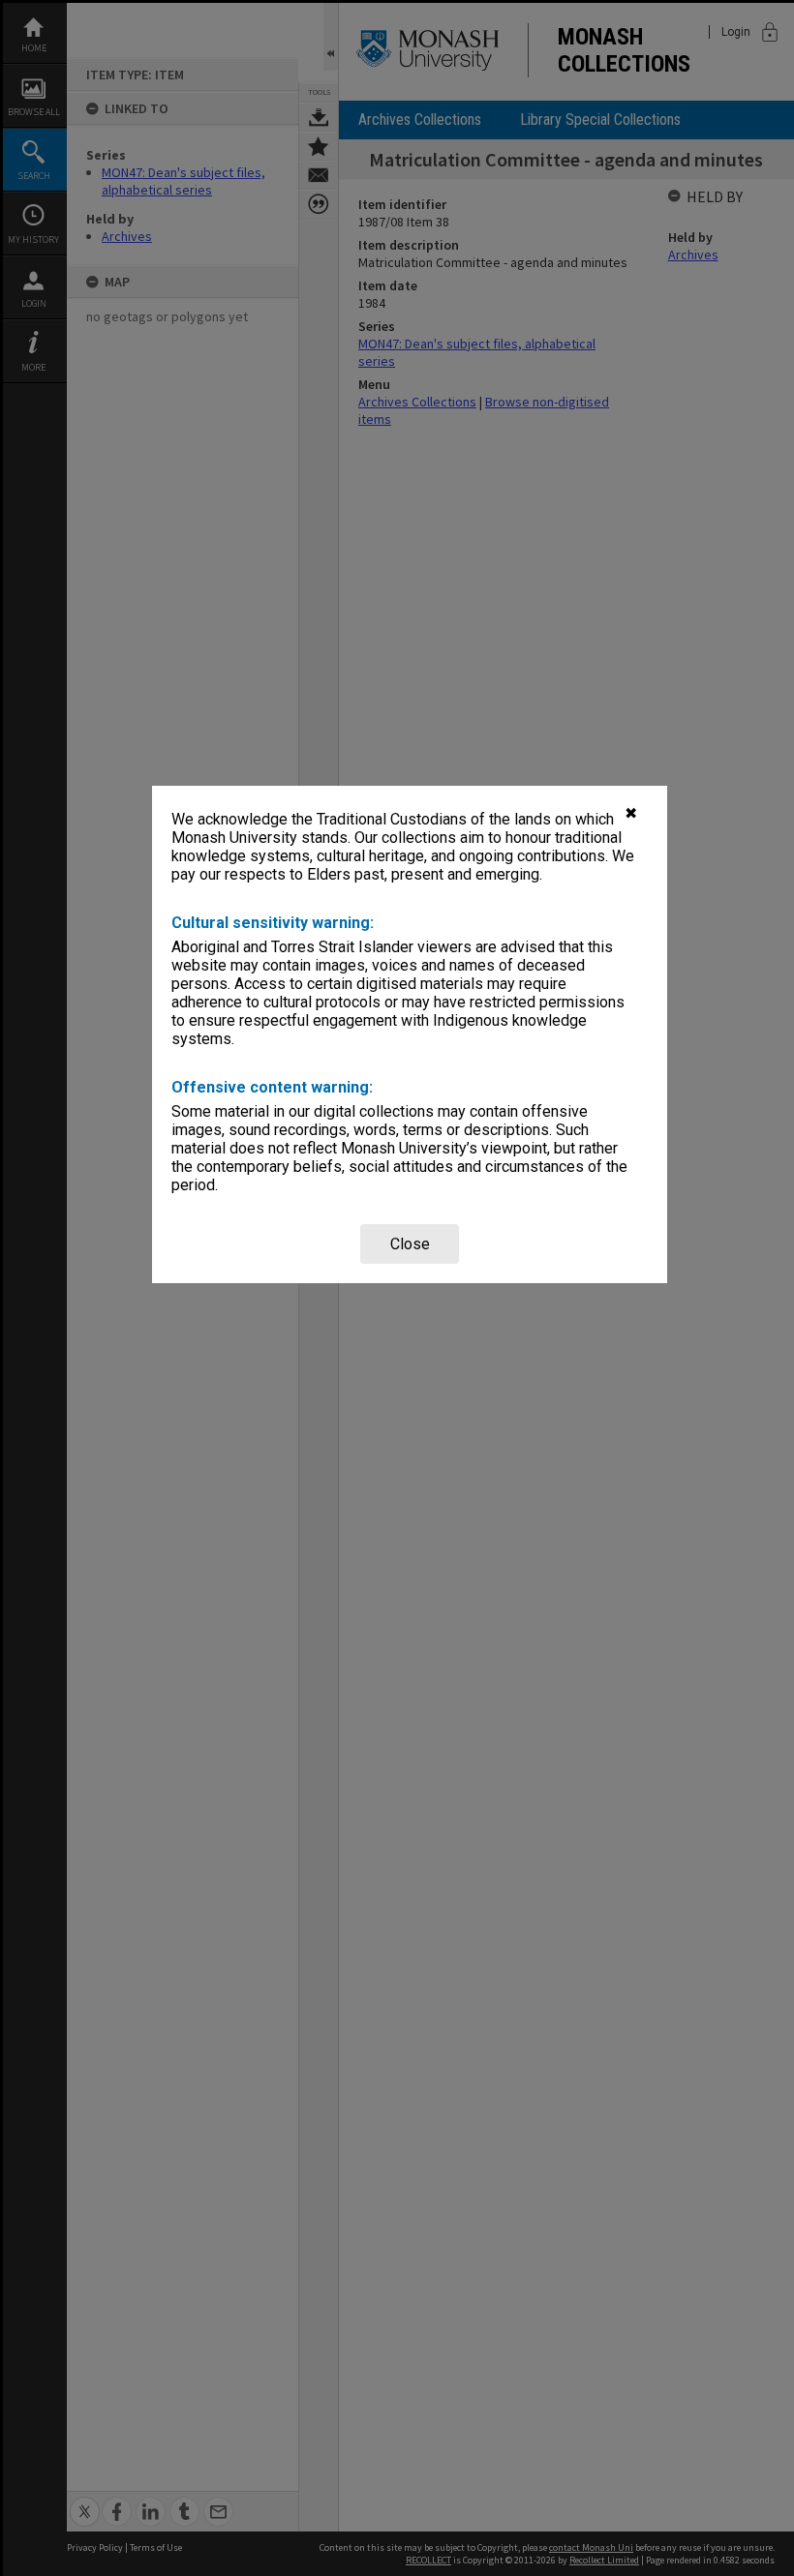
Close (410, 1244)
